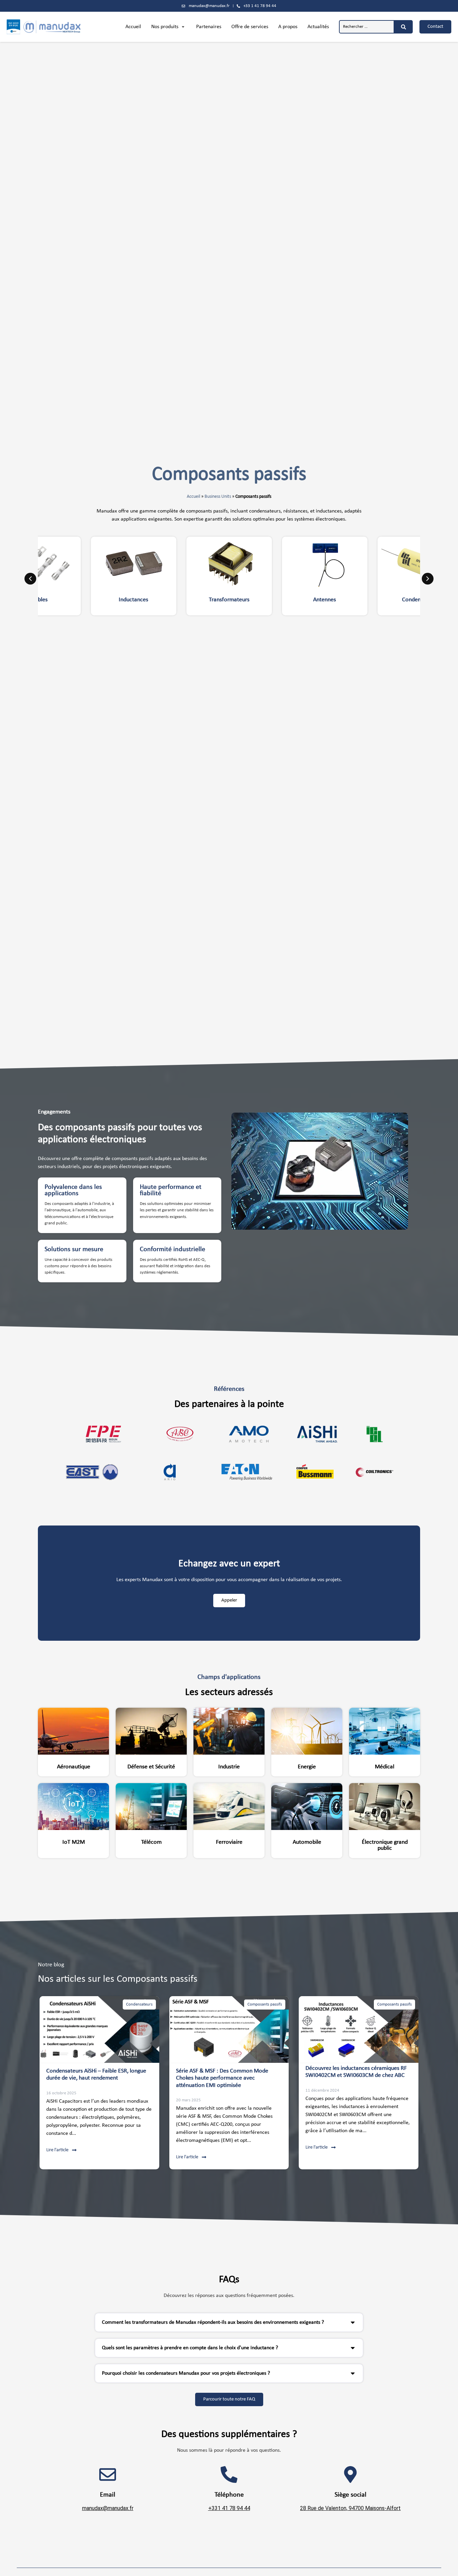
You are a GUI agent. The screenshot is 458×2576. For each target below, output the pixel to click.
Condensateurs (139, 2004)
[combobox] (367, 27)
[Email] (108, 2475)
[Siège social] (350, 2475)
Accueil (193, 497)
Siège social (351, 2495)
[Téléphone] (229, 2475)
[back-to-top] (449, 2566)
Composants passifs (265, 2004)
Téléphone (229, 2495)
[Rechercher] (404, 27)
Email (108, 2495)
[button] (169, 27)
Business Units (218, 497)
